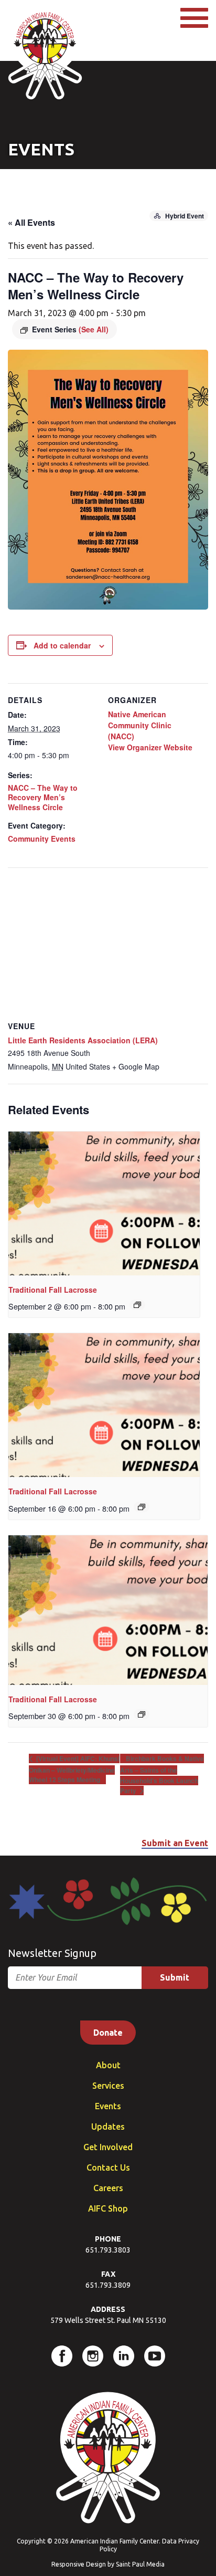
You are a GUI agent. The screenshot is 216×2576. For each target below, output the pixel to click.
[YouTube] (155, 2356)
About (108, 2065)
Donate (108, 2033)
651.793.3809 (108, 2285)
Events (108, 2106)
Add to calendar (62, 645)
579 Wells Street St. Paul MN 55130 (108, 2320)
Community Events (42, 839)
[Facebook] (62, 2356)
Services (108, 2086)
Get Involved (108, 2147)
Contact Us (108, 2167)
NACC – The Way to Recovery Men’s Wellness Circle (43, 797)
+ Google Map (136, 1066)
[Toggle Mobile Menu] (194, 18)
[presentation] (104, 1203)
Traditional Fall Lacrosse (53, 1290)
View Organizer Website (150, 747)
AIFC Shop (108, 2208)
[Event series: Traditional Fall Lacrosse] (137, 1305)
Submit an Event (175, 1843)
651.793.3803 (108, 2250)
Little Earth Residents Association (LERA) (83, 1040)
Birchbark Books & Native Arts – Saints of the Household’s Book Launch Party (162, 1774)
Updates (108, 2127)
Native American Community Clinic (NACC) (140, 725)
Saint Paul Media (140, 2564)
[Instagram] (93, 2356)
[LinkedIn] (124, 2356)
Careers (108, 2188)
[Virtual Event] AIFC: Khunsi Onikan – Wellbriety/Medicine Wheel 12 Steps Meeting (74, 1769)
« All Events (31, 222)
